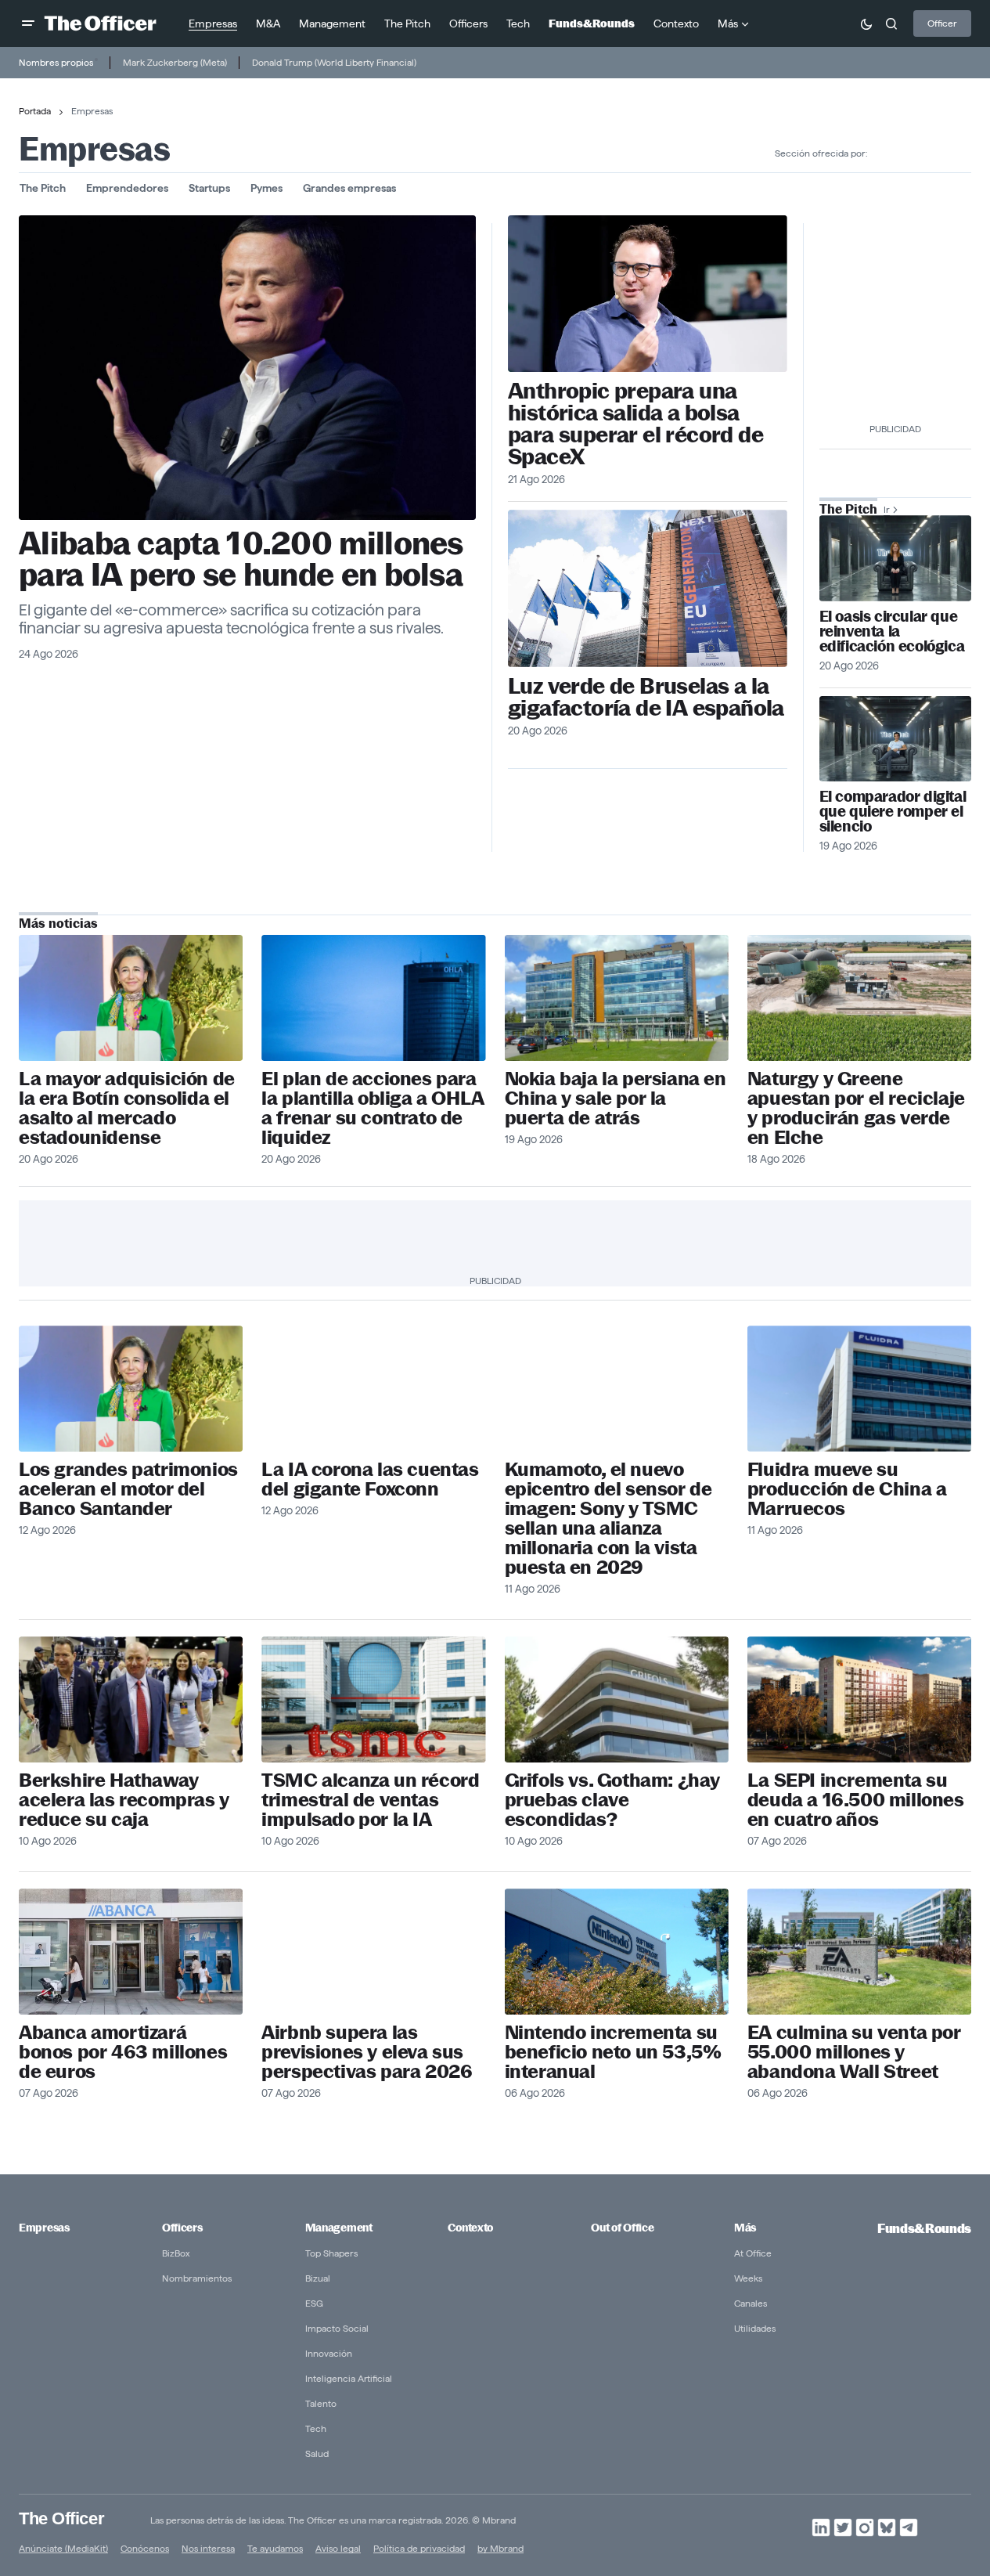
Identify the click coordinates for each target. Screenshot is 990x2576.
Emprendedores (127, 188)
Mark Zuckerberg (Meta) (175, 62)
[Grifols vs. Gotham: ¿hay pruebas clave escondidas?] (617, 1699)
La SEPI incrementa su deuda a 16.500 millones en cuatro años (856, 1800)
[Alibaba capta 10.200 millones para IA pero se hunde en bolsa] (247, 368)
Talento (321, 2403)
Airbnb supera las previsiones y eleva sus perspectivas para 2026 (367, 2052)
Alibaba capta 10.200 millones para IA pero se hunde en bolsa (241, 559)
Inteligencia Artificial (349, 2378)
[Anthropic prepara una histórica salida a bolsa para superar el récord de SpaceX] (648, 294)
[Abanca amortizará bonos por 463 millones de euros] (131, 1952)
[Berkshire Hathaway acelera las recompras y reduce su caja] (131, 1699)
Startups (209, 188)
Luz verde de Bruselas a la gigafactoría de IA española (646, 697)
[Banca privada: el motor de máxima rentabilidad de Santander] (131, 1389)
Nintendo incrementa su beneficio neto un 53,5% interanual (613, 2052)
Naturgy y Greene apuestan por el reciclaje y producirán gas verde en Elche (856, 1108)
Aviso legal (338, 2548)
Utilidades (755, 2328)
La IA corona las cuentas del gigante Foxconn (370, 1479)
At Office (753, 2253)
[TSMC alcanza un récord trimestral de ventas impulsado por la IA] (373, 1699)
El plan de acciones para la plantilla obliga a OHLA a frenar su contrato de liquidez (373, 1108)
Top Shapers (331, 2253)
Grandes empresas (349, 188)
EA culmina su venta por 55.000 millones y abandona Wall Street (854, 2052)
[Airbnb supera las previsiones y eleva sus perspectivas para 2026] (373, 1952)
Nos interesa (208, 2548)
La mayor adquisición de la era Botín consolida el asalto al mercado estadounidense (127, 1108)
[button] (28, 23)
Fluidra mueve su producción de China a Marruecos (847, 1489)
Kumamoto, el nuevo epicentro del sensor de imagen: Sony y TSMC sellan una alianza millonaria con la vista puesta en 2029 (608, 1518)
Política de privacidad (419, 2548)
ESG (314, 2303)
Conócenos (145, 2548)
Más (745, 2228)
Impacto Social (337, 2328)
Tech (316, 2428)
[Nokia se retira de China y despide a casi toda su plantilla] (617, 998)
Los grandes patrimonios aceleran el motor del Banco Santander (128, 1489)
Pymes (266, 188)
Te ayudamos (275, 2548)
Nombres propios (56, 62)
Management (339, 2228)
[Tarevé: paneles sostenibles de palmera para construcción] (895, 558)
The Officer (61, 2518)
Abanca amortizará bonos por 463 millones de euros (123, 2052)
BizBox (176, 2253)
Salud (317, 2453)
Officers (182, 2228)
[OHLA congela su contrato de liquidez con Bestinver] (373, 998)
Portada (35, 111)
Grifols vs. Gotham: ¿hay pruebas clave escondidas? (612, 1800)
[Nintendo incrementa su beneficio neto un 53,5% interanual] (617, 1952)
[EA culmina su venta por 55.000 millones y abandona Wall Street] (859, 1952)
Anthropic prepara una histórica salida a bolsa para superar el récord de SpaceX (635, 424)
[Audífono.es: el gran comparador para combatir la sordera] (895, 739)
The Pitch (43, 188)
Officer (942, 23)
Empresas (44, 2228)
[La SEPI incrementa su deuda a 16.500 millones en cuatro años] (859, 1699)
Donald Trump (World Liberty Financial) (334, 62)
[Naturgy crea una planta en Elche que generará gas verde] (859, 998)
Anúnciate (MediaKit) (63, 2548)
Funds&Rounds (924, 2229)
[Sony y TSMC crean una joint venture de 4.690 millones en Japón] (617, 1389)
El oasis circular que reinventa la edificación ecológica (892, 631)
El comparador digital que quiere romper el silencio (893, 812)
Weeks (748, 2278)
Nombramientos (197, 2278)
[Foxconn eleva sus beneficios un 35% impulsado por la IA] (373, 1389)
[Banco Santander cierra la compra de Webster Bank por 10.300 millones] (131, 998)
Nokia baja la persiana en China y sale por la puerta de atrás (616, 1098)
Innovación (329, 2353)
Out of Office (622, 2228)
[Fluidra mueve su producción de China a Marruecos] (859, 1389)
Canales (751, 2303)
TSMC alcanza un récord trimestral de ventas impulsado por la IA (370, 1800)
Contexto (470, 2228)
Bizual (318, 2278)
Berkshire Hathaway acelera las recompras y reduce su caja (124, 1800)
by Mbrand (500, 2548)
